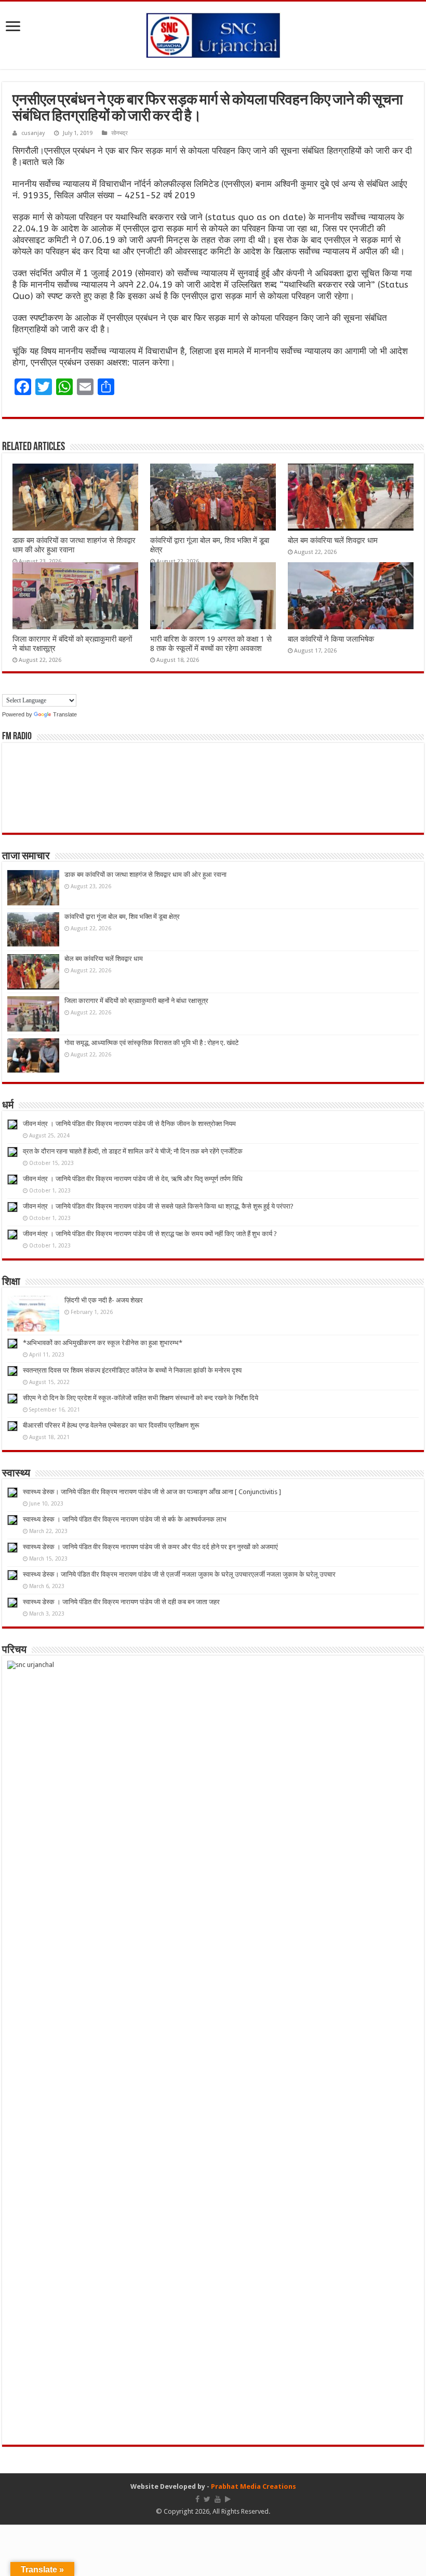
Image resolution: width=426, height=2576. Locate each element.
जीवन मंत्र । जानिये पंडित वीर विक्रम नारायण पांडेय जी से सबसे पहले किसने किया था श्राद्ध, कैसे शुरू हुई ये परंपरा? (158, 1206)
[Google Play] (228, 2499)
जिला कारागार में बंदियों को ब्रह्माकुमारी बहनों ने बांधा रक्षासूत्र (136, 1001)
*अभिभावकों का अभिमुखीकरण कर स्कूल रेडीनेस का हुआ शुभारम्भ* (103, 1343)
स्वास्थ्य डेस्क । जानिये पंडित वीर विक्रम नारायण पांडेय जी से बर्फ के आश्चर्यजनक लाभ (125, 1519)
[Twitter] (207, 2499)
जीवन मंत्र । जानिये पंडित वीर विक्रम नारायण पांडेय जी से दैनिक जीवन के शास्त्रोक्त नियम (129, 1124)
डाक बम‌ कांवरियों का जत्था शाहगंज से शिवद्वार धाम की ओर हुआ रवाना (74, 545)
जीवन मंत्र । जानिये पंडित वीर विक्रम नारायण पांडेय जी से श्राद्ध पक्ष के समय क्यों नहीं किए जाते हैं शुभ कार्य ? (150, 1234)
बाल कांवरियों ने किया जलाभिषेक (331, 639)
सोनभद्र (119, 133)
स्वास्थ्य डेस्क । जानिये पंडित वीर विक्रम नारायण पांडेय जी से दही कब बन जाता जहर (121, 1602)
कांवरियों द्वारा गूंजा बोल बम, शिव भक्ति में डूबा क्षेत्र (122, 917)
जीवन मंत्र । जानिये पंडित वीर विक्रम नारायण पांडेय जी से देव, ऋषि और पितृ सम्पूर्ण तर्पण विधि (133, 1179)
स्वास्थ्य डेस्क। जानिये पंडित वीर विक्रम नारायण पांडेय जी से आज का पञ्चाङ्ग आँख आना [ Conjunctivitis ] (152, 1492)
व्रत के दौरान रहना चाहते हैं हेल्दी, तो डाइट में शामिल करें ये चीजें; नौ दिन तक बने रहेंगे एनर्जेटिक (133, 1151)
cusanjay (33, 133)
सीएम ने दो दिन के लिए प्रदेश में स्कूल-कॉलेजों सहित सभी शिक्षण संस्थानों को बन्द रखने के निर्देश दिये (141, 1398)
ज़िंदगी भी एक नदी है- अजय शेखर (104, 1300)
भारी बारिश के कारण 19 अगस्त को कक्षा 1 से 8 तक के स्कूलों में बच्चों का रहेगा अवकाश (211, 644)
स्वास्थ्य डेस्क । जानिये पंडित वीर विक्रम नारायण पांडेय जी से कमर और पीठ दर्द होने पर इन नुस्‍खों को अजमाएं (150, 1547)
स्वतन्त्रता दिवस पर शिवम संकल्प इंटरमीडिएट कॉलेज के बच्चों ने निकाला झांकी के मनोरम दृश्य (132, 1370)
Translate (65, 714)
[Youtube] (218, 2499)
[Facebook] (197, 2499)
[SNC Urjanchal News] (213, 33)
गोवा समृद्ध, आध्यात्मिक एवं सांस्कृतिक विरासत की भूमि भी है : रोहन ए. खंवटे (151, 1043)
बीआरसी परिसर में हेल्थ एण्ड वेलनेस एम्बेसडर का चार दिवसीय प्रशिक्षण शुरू (111, 1425)
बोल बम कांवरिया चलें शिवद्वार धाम (333, 540)
